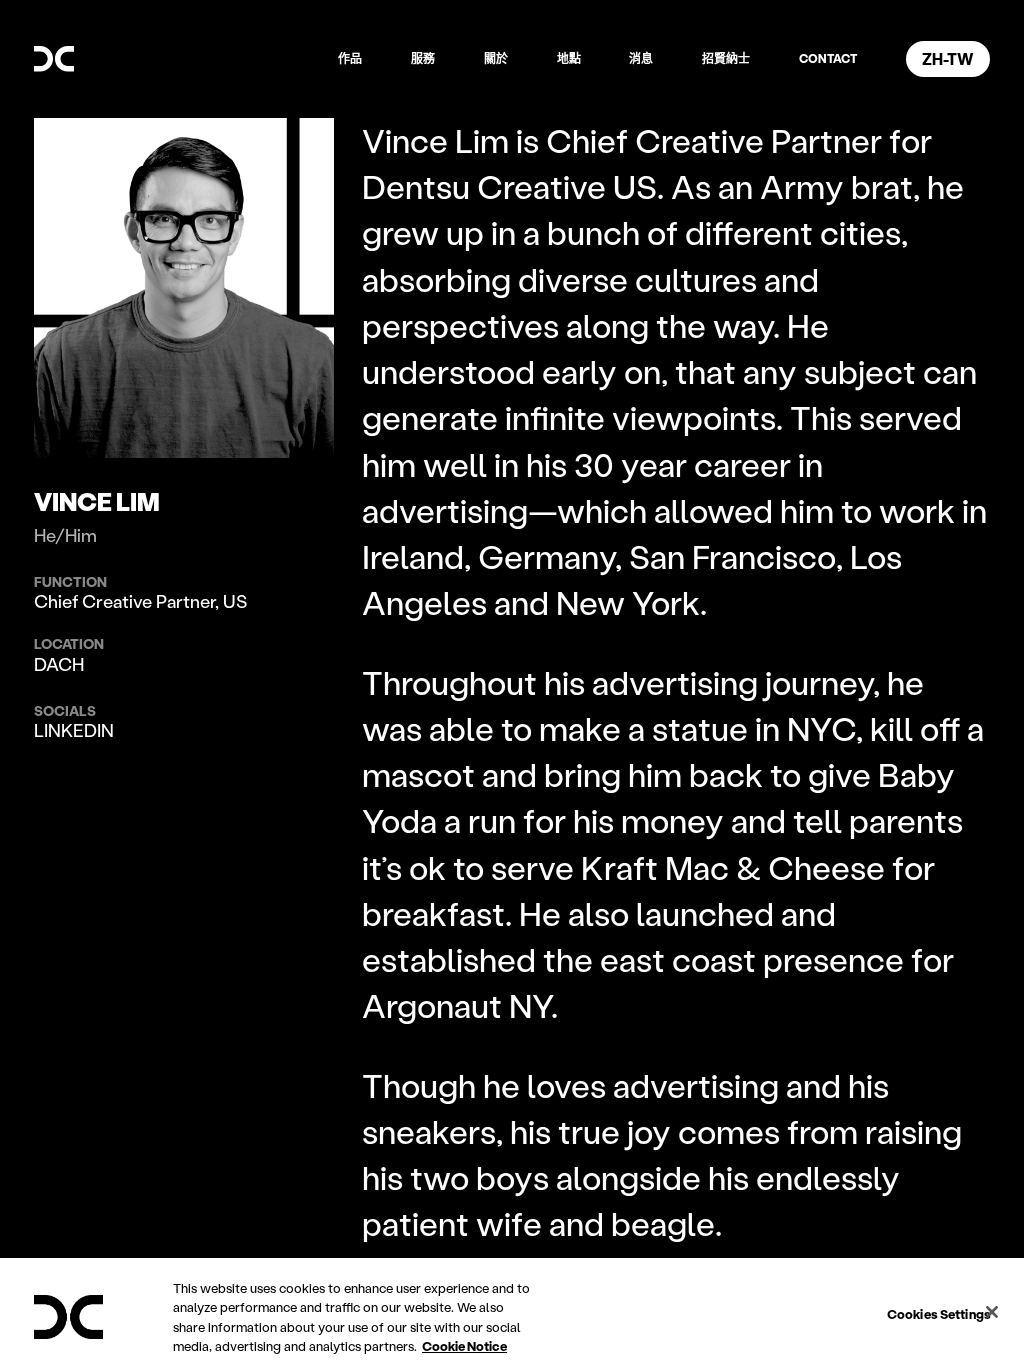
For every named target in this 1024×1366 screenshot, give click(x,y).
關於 (496, 58)
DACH (59, 664)
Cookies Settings (939, 1313)
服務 (423, 58)
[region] (512, 1312)
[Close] (992, 1312)
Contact (828, 58)
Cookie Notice (464, 1345)
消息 (641, 58)
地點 (569, 58)
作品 (350, 58)
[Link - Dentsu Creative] (54, 59)
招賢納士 (726, 58)
